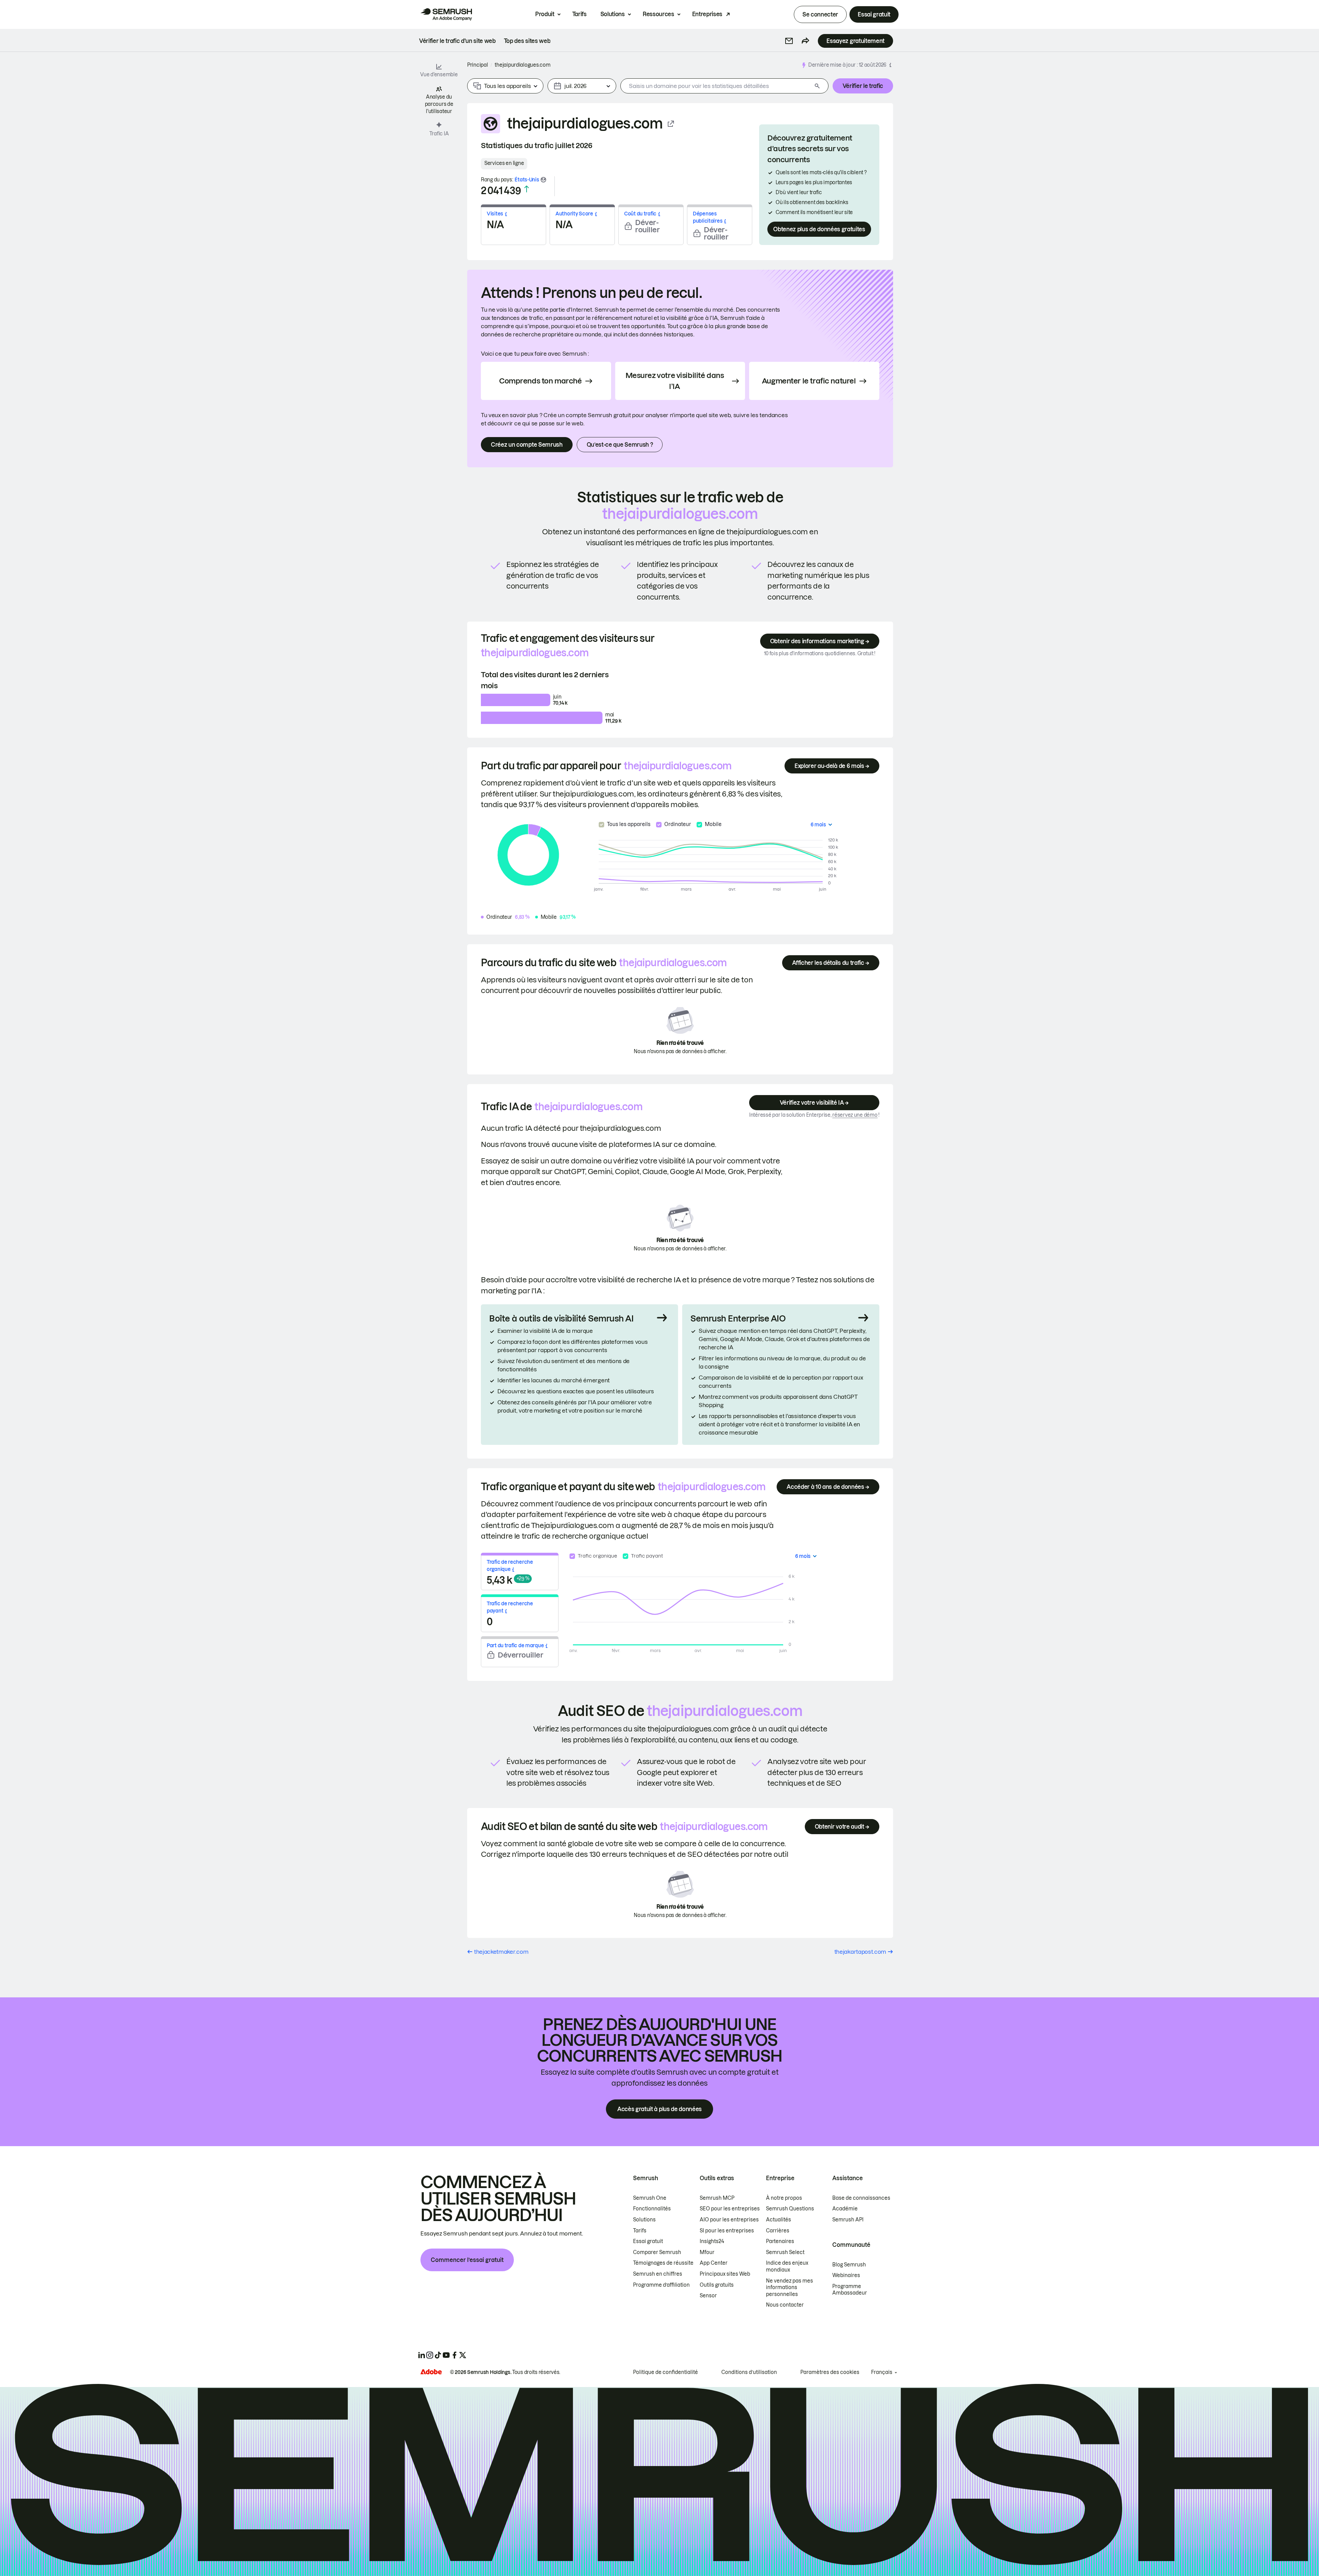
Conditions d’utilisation (749, 2372)
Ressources (658, 14)
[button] (789, 41)
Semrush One (650, 2198)
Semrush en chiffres (658, 2274)
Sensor (708, 2296)
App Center (714, 2263)
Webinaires (846, 2275)
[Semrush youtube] (446, 2355)
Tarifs (579, 14)
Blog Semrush (849, 2265)
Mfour (707, 2252)
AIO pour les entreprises (729, 2220)
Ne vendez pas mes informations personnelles (790, 2288)
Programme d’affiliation (661, 2285)
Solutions (613, 14)
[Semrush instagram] (430, 2355)
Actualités (779, 2220)
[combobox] (716, 86)
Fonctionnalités (652, 2209)
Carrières (778, 2231)
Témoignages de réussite (663, 2263)
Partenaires (780, 2241)
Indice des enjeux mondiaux (787, 2266)
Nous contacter (785, 2305)
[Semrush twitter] (463, 2355)
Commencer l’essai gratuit (467, 2260)
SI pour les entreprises (727, 2231)
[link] (457, 41)
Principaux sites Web (725, 2274)
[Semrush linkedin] (421, 2355)
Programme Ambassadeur (850, 2290)
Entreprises (707, 14)
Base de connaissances (861, 2198)
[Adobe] (431, 2372)
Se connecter (820, 14)
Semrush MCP (717, 2198)
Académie (845, 2209)
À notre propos (784, 2198)
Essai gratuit (874, 14)
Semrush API (848, 2220)
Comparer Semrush (657, 2252)
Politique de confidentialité (666, 2372)
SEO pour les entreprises (730, 2209)
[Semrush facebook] (454, 2355)
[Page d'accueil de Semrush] (446, 14)
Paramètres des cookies (830, 2372)
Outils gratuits (717, 2285)
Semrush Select (785, 2252)
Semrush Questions (790, 2209)
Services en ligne (504, 163)
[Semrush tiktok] (438, 2355)
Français (882, 2372)
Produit (545, 14)
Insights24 (712, 2241)
